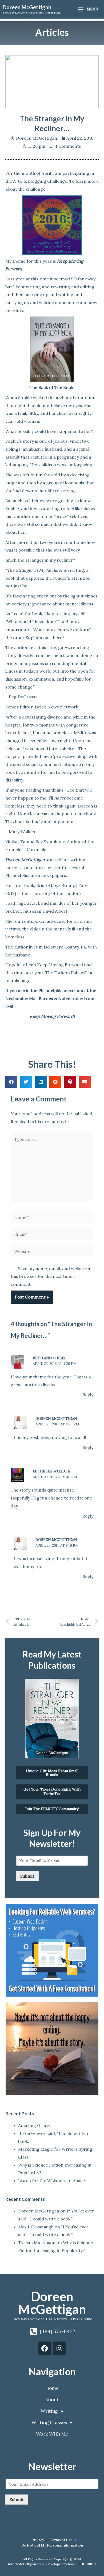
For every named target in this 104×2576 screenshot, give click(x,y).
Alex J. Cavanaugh (36, 2227)
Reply (88, 1395)
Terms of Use (61, 2540)
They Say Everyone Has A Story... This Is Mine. (52, 2319)
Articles (52, 32)
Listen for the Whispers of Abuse (51, 2181)
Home (52, 2388)
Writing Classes (49, 2422)
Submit (27, 1876)
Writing (49, 2411)
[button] (11, 1082)
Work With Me (52, 2434)
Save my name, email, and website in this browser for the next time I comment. (51, 1276)
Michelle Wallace (52, 1471)
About (52, 2400)
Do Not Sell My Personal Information (52, 2545)
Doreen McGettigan (27, 7)
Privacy (38, 2540)
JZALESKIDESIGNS (83, 2564)
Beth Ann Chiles (50, 1358)
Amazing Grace (34, 2125)
